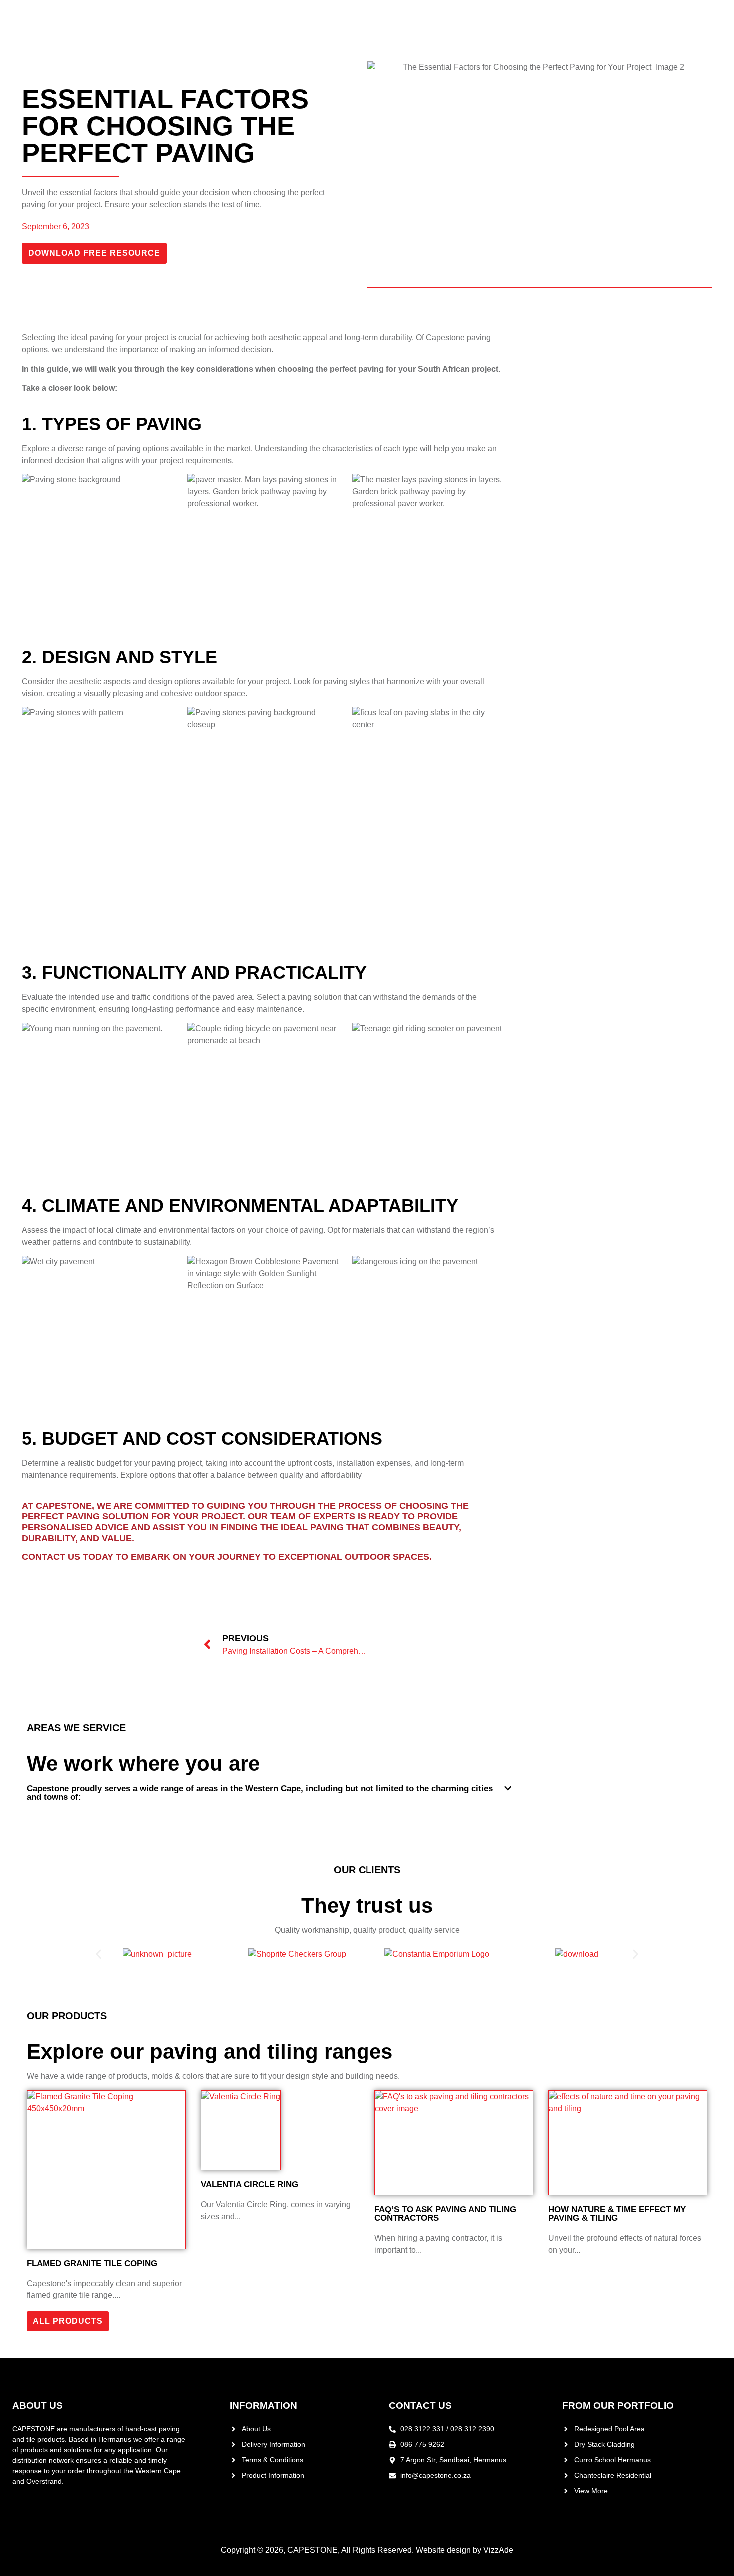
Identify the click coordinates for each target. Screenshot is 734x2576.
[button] (282, 1798)
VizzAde (498, 2550)
